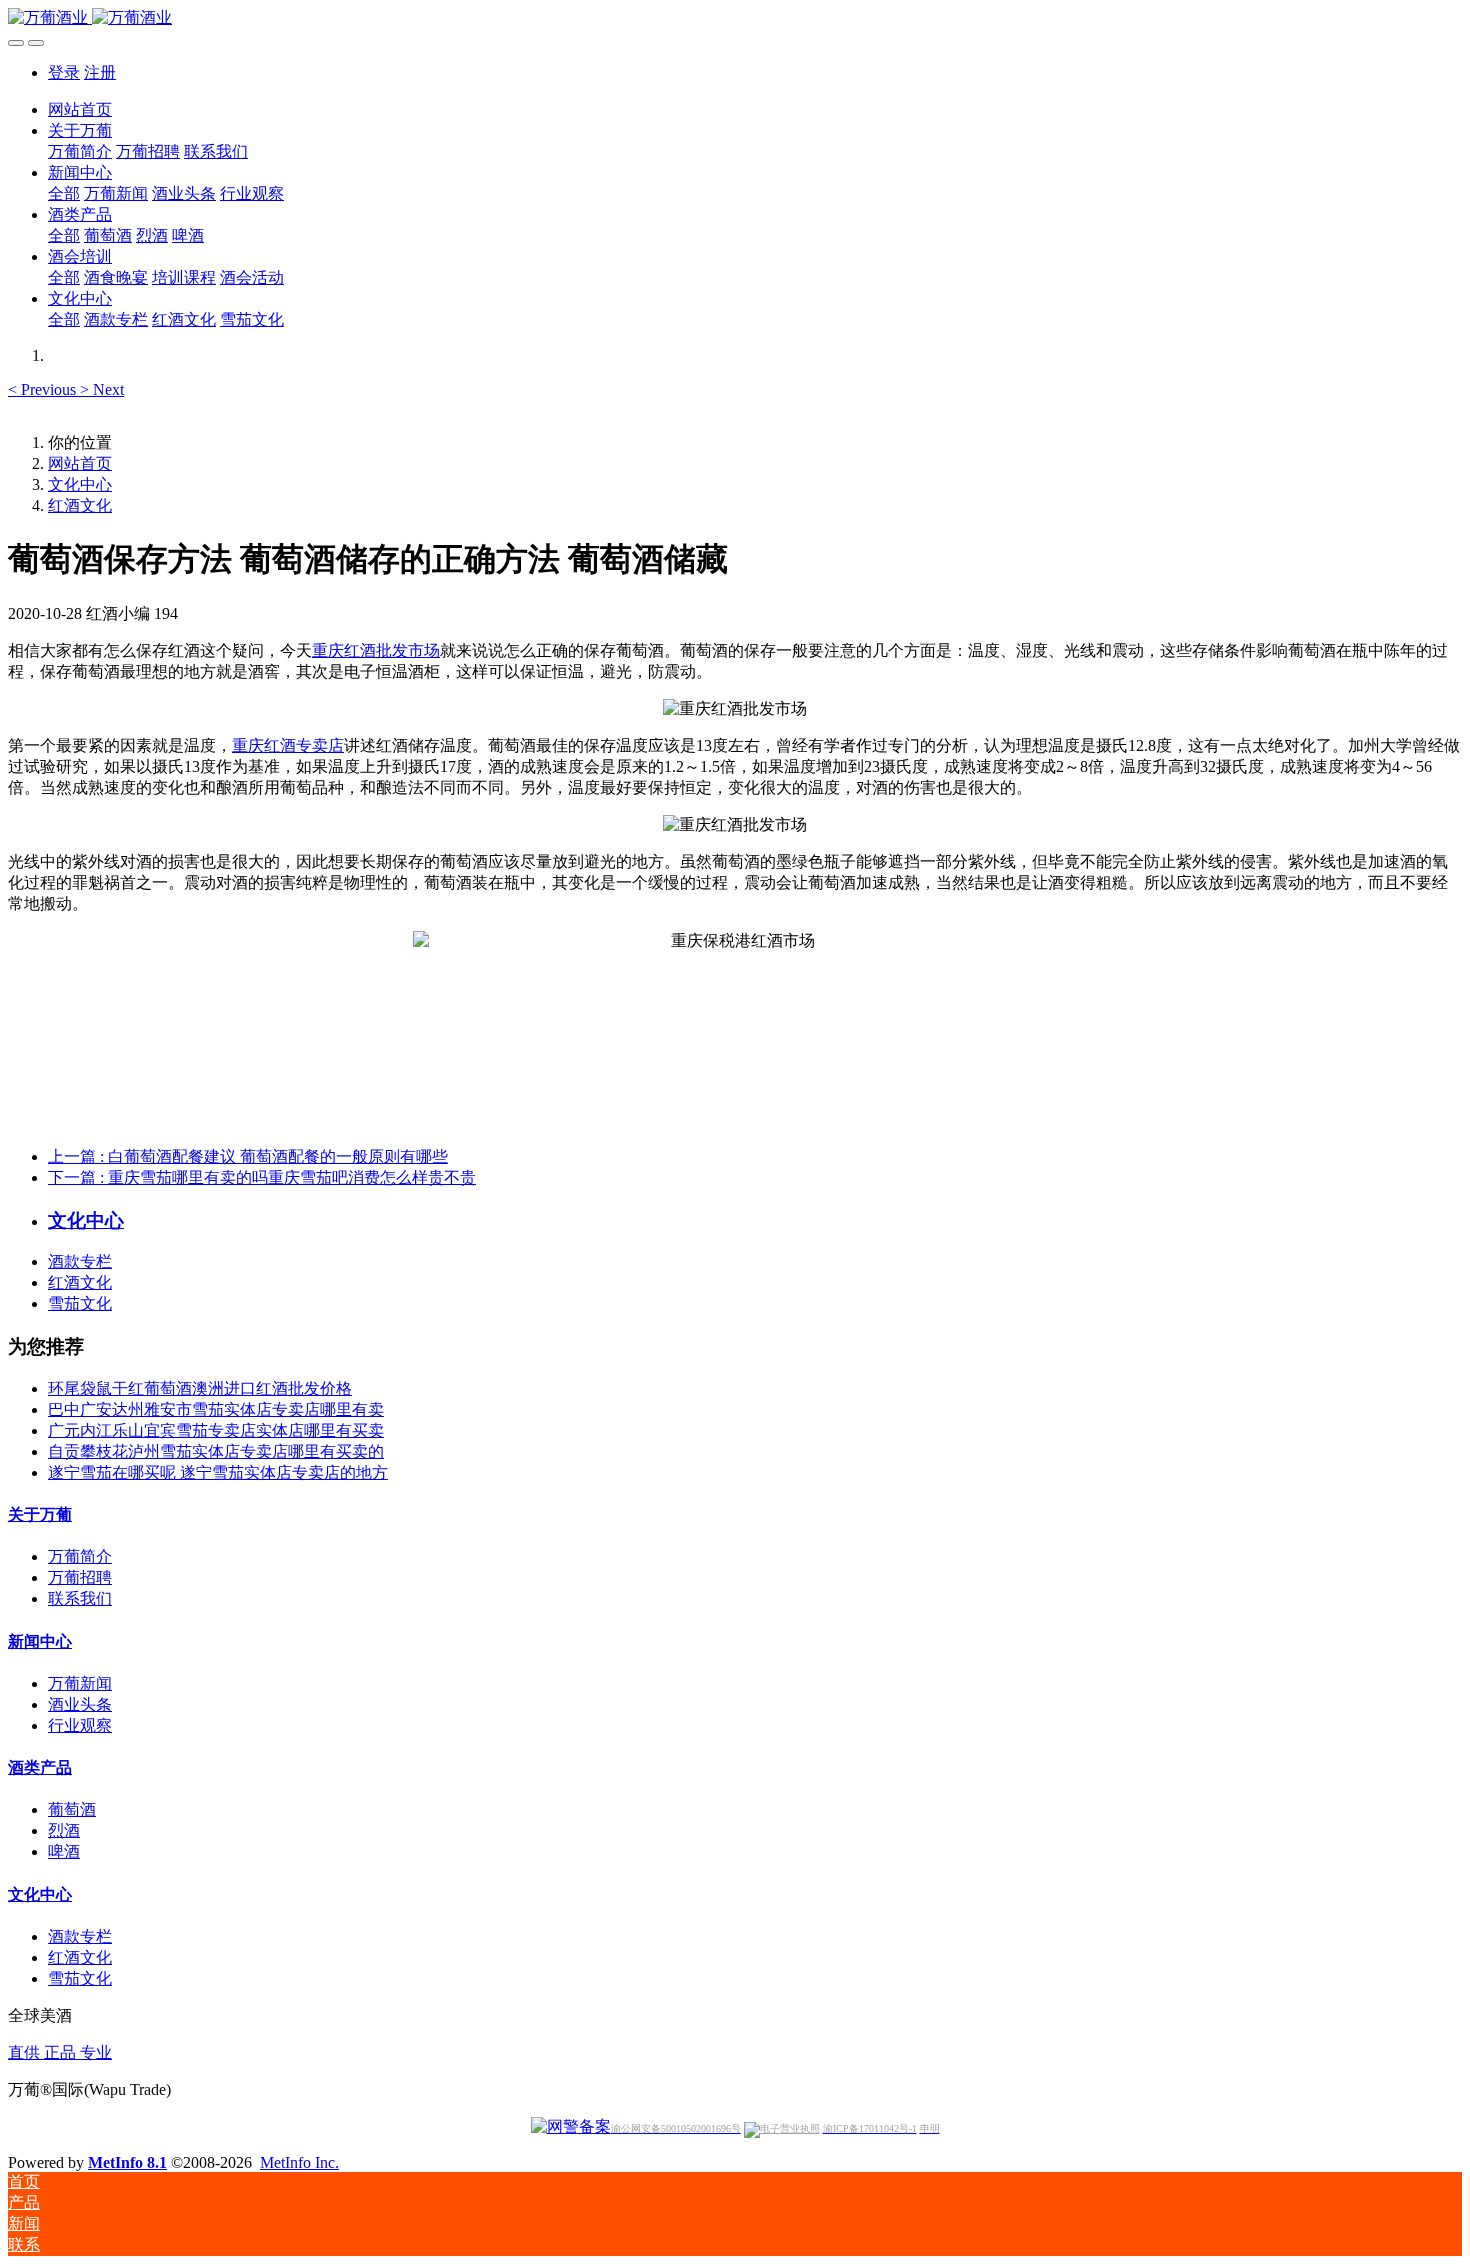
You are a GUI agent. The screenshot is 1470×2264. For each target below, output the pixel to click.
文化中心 (80, 484)
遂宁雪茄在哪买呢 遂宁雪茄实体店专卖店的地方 (218, 1472)
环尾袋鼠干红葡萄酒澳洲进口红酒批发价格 (200, 1388)
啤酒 (64, 1851)
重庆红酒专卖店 (288, 745)
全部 (64, 193)
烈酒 (64, 1830)
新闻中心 (40, 1641)
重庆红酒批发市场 (376, 650)
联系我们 (80, 1598)
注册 (100, 72)
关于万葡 (40, 1514)
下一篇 (262, 1177)
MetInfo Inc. (299, 2162)
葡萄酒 (72, 1809)
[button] (44, 389)
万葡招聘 (80, 1577)
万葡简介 (80, 1556)
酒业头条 (80, 1704)
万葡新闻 (80, 1683)
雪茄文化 (80, 1303)
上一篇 (248, 1156)
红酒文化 (80, 505)
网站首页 (80, 109)
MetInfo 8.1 (127, 2162)
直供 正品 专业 (60, 2052)
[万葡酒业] (735, 18)
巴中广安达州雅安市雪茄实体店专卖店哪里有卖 (216, 1409)
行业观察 (80, 1725)
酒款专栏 (80, 1261)
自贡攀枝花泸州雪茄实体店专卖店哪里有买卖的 (216, 1451)
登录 (64, 72)
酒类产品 (40, 1767)
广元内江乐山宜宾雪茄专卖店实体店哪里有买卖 (216, 1430)
